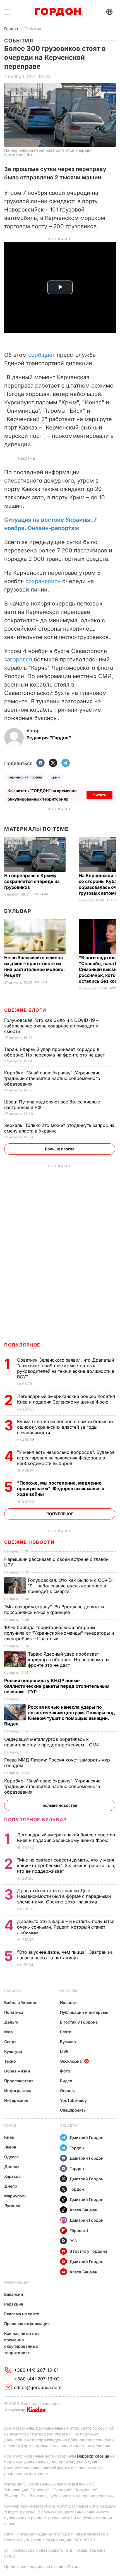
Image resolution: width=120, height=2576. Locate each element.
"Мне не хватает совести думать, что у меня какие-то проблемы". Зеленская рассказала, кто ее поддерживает (66, 1865)
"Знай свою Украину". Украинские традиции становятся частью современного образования (52, 1078)
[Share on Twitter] (53, 763)
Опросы (68, 2091)
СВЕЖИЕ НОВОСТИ (29, 1542)
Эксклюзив (71, 2061)
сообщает (42, 355)
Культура (13, 2051)
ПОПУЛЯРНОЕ (22, 1345)
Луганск (12, 2206)
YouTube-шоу (73, 2100)
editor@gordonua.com (38, 2387)
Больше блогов (60, 1149)
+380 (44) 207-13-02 (37, 2379)
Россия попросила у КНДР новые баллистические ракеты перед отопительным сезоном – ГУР (57, 1686)
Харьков (12, 2176)
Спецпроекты (73, 2110)
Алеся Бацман (83, 2210)
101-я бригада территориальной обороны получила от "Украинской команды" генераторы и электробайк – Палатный (59, 1633)
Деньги (11, 2022)
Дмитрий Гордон (87, 2137)
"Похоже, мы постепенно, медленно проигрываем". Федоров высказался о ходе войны (61, 1488)
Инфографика (18, 2091)
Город (10, 2125)
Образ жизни (17, 2071)
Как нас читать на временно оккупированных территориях (22, 2343)
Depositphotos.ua (93, 2456)
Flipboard (79, 2230)
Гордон (11, 29)
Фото (65, 2071)
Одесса (11, 2157)
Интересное (16, 2100)
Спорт (10, 2042)
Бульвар (18, 911)
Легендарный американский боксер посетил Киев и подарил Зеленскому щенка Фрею (66, 1399)
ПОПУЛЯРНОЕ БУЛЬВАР (35, 1820)
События (33, 29)
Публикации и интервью (84, 2012)
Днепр (11, 2186)
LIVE (64, 2051)
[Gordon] (58, 12)
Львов (10, 2147)
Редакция (14, 2304)
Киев (9, 2137)
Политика (14, 2012)
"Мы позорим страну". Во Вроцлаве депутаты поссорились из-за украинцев (54, 1609)
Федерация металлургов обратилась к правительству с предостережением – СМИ (53, 1742)
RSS (73, 2241)
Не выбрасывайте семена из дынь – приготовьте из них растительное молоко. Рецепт (34, 966)
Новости (13, 1991)
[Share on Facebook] (40, 763)
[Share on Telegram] (66, 763)
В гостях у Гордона (79, 2022)
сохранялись (43, 581)
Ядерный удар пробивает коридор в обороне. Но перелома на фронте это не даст (55, 1052)
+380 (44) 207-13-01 (36, 2370)
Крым (55, 777)
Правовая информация (27, 2324)
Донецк (12, 2167)
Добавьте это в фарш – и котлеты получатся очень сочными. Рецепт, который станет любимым (66, 1927)
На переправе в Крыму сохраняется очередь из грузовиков (32, 881)
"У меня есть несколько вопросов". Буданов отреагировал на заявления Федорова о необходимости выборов (66, 1458)
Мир (9, 2032)
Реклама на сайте (22, 2314)
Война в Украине (21, 2002)
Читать (99, 795)
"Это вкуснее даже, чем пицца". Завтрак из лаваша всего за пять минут (65, 1955)
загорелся (18, 659)
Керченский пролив (25, 777)
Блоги (66, 2032)
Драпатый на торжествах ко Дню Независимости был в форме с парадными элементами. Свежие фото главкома (64, 1896)
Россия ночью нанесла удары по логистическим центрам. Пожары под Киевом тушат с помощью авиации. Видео (60, 1715)
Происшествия (19, 2081)
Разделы (69, 1991)
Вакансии (14, 2294)
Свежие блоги (25, 1010)
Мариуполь (15, 2196)
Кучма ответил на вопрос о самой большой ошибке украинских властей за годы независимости (65, 1427)
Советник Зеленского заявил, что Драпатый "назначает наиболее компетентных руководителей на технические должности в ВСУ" (66, 1368)
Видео (66, 2081)
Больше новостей (60, 1805)
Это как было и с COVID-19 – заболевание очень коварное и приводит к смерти (51, 1026)
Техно (10, 2061)
